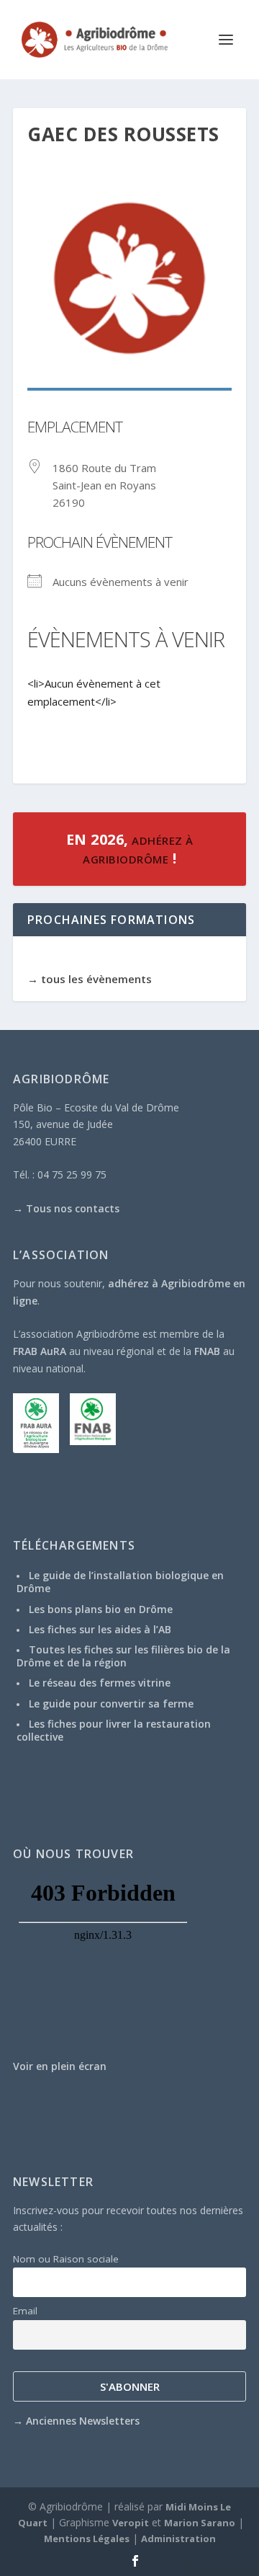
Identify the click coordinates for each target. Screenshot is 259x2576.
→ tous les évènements (90, 979)
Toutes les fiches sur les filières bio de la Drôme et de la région (123, 1656)
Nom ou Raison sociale (66, 2259)
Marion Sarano (200, 2523)
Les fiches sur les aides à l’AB (100, 1629)
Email (25, 2311)
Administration (178, 2539)
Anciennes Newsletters (83, 2421)
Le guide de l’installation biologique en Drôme (120, 1582)
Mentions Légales (87, 2539)
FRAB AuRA (40, 1351)
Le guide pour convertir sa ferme (111, 1704)
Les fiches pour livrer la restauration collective (114, 1730)
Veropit (131, 2523)
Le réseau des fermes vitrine (100, 1683)
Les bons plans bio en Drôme (101, 1609)
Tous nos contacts (73, 1208)
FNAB (207, 1351)
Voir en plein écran (60, 2066)
